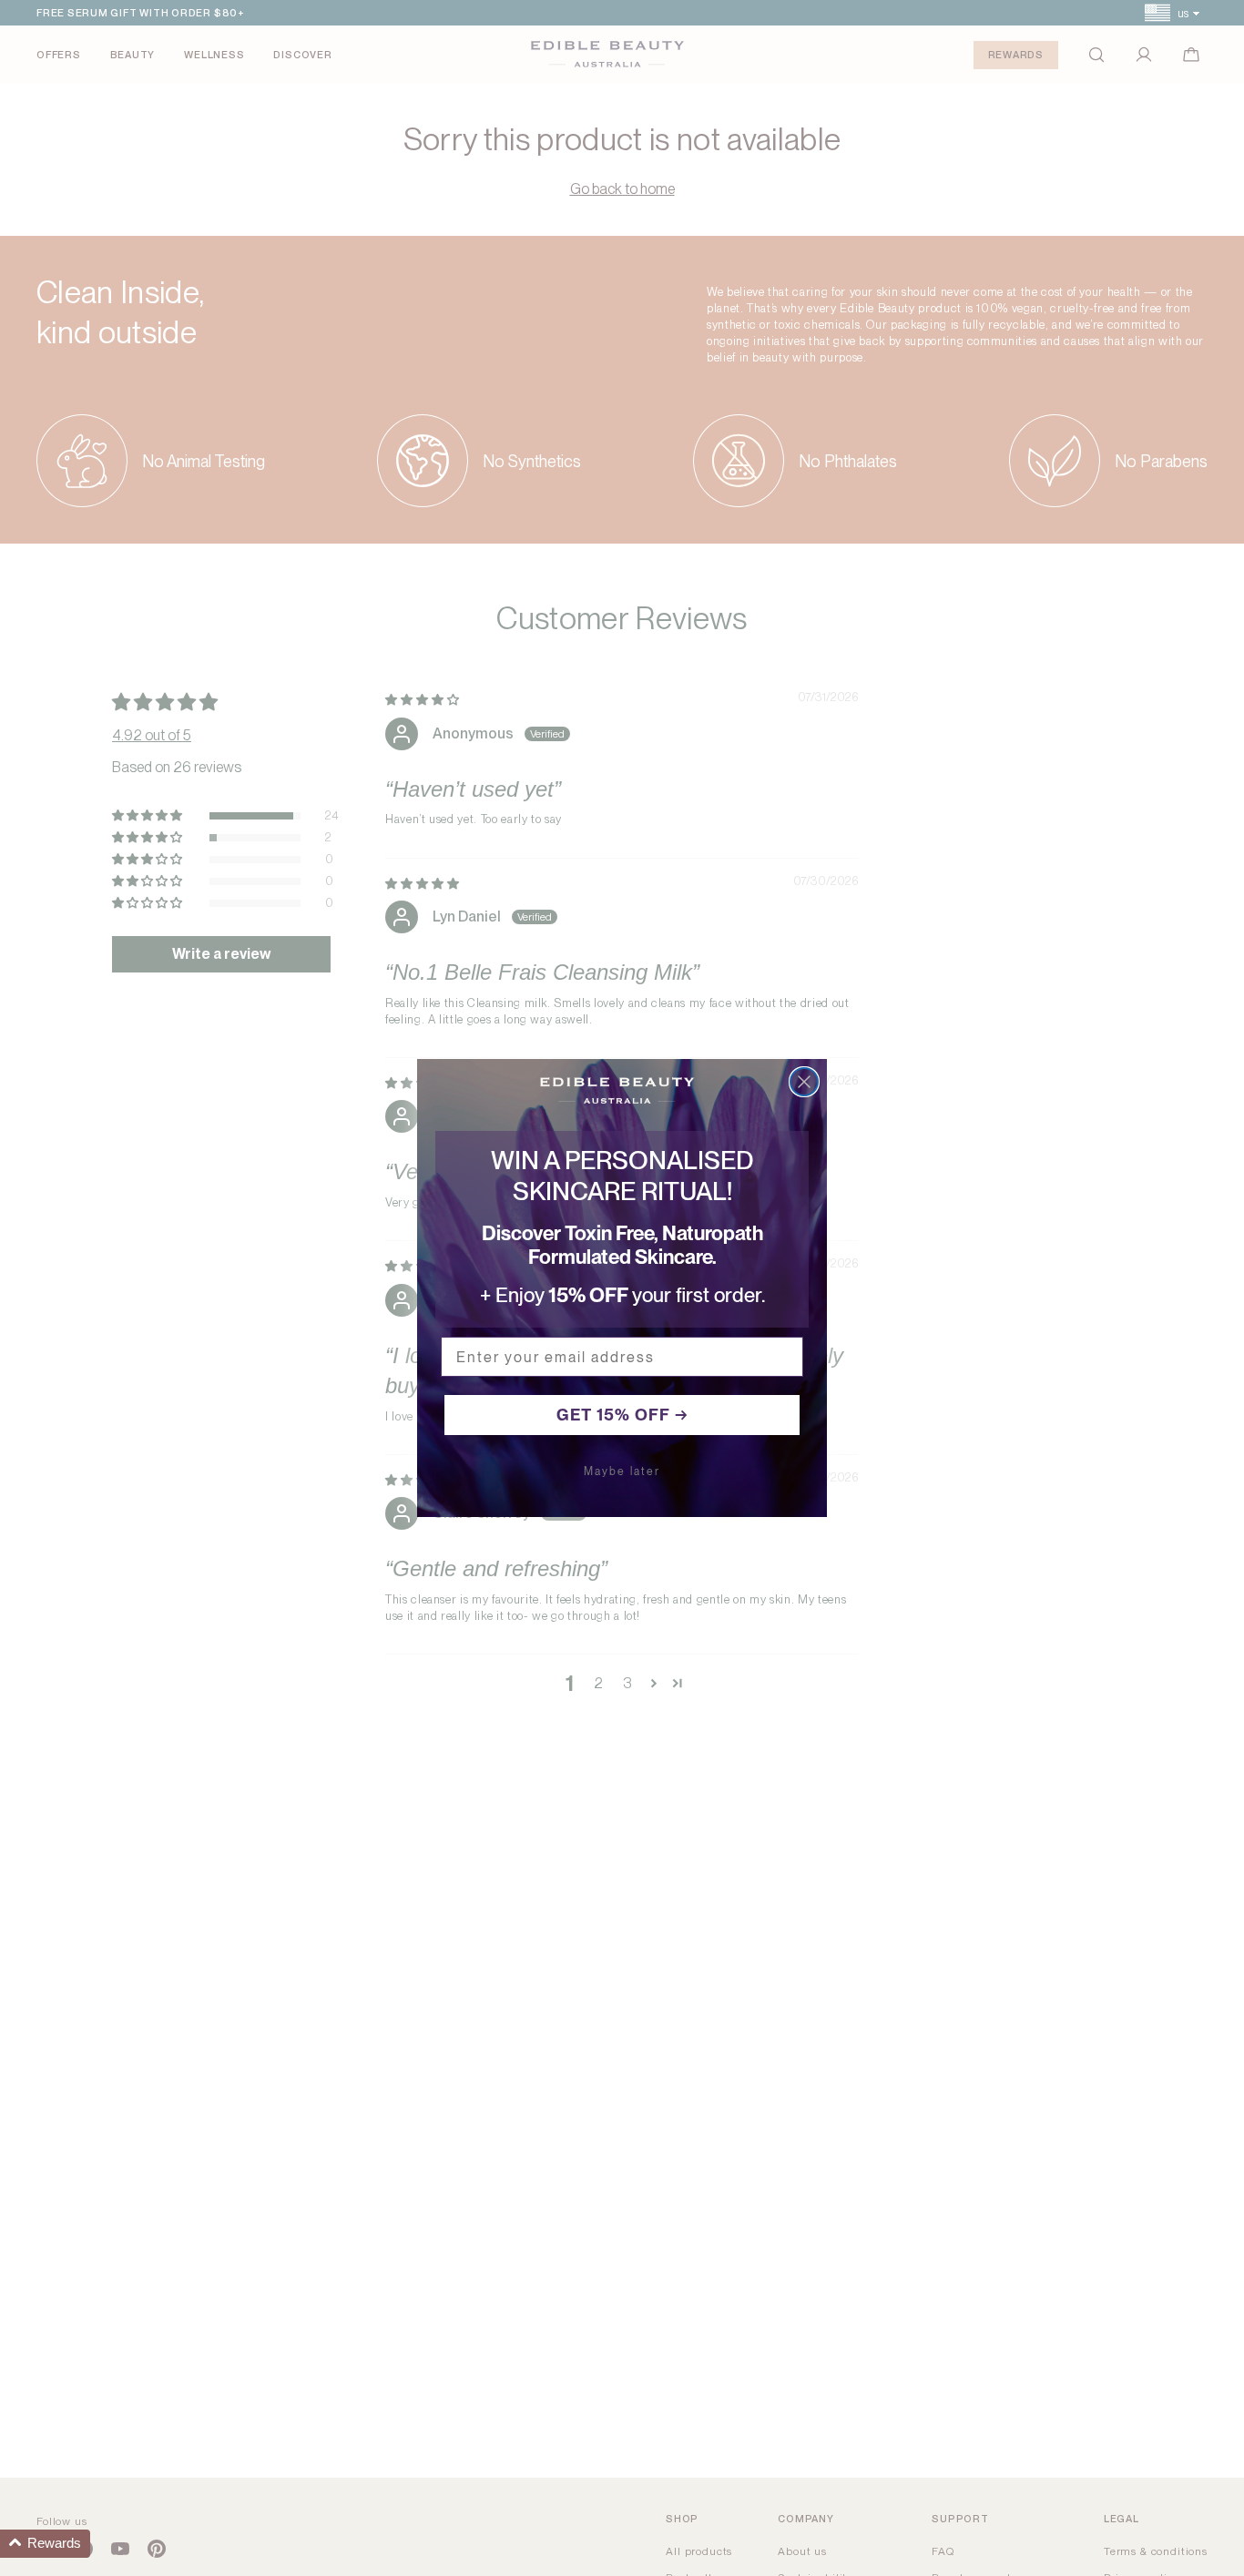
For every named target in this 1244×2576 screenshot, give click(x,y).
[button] (45, 2544)
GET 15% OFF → (622, 1415)
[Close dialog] (804, 1082)
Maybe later (622, 1471)
